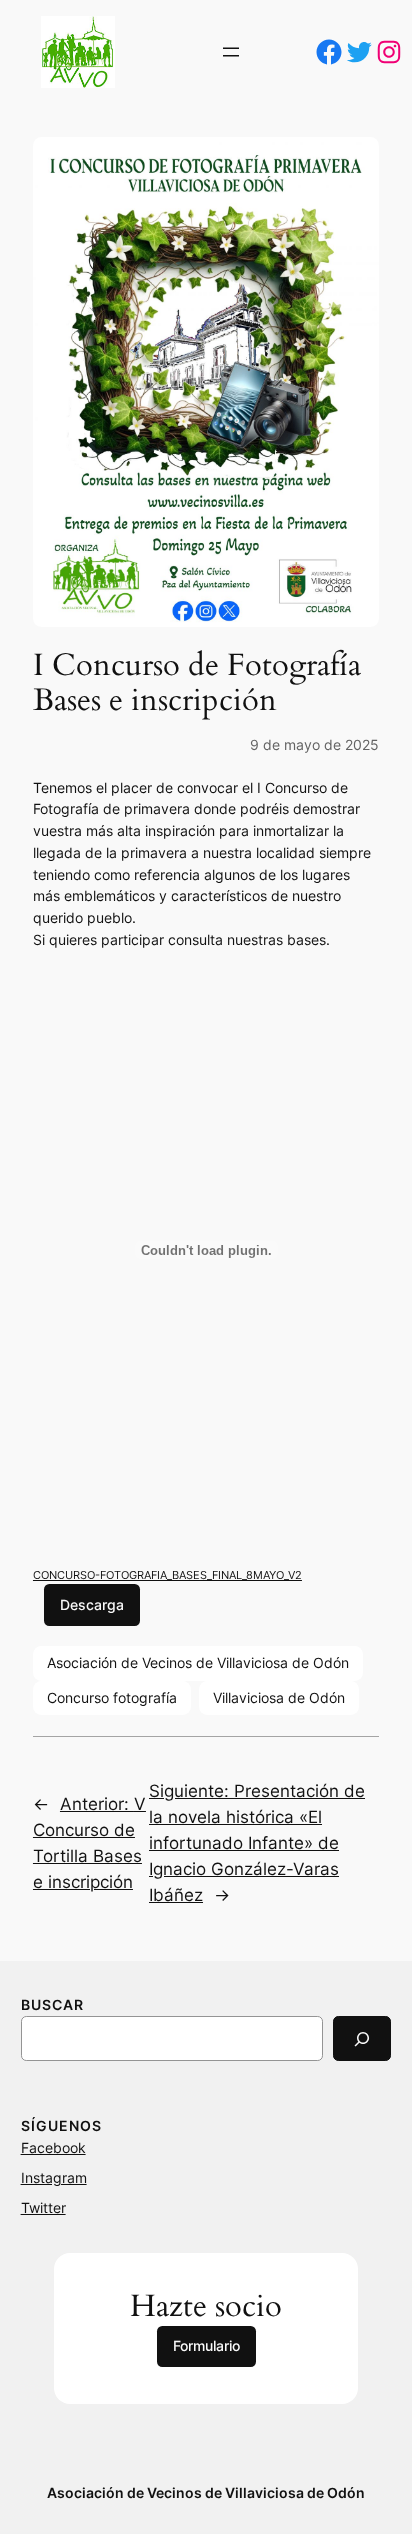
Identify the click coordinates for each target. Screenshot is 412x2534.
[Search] (362, 2038)
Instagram (54, 2177)
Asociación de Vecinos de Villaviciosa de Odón (198, 1662)
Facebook (53, 2147)
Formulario (206, 2345)
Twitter (43, 2207)
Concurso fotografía (112, 1697)
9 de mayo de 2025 (314, 744)
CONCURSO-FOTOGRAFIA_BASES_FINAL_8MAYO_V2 (167, 1575)
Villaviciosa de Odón (279, 1697)
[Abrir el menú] (231, 52)
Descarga (92, 1604)
